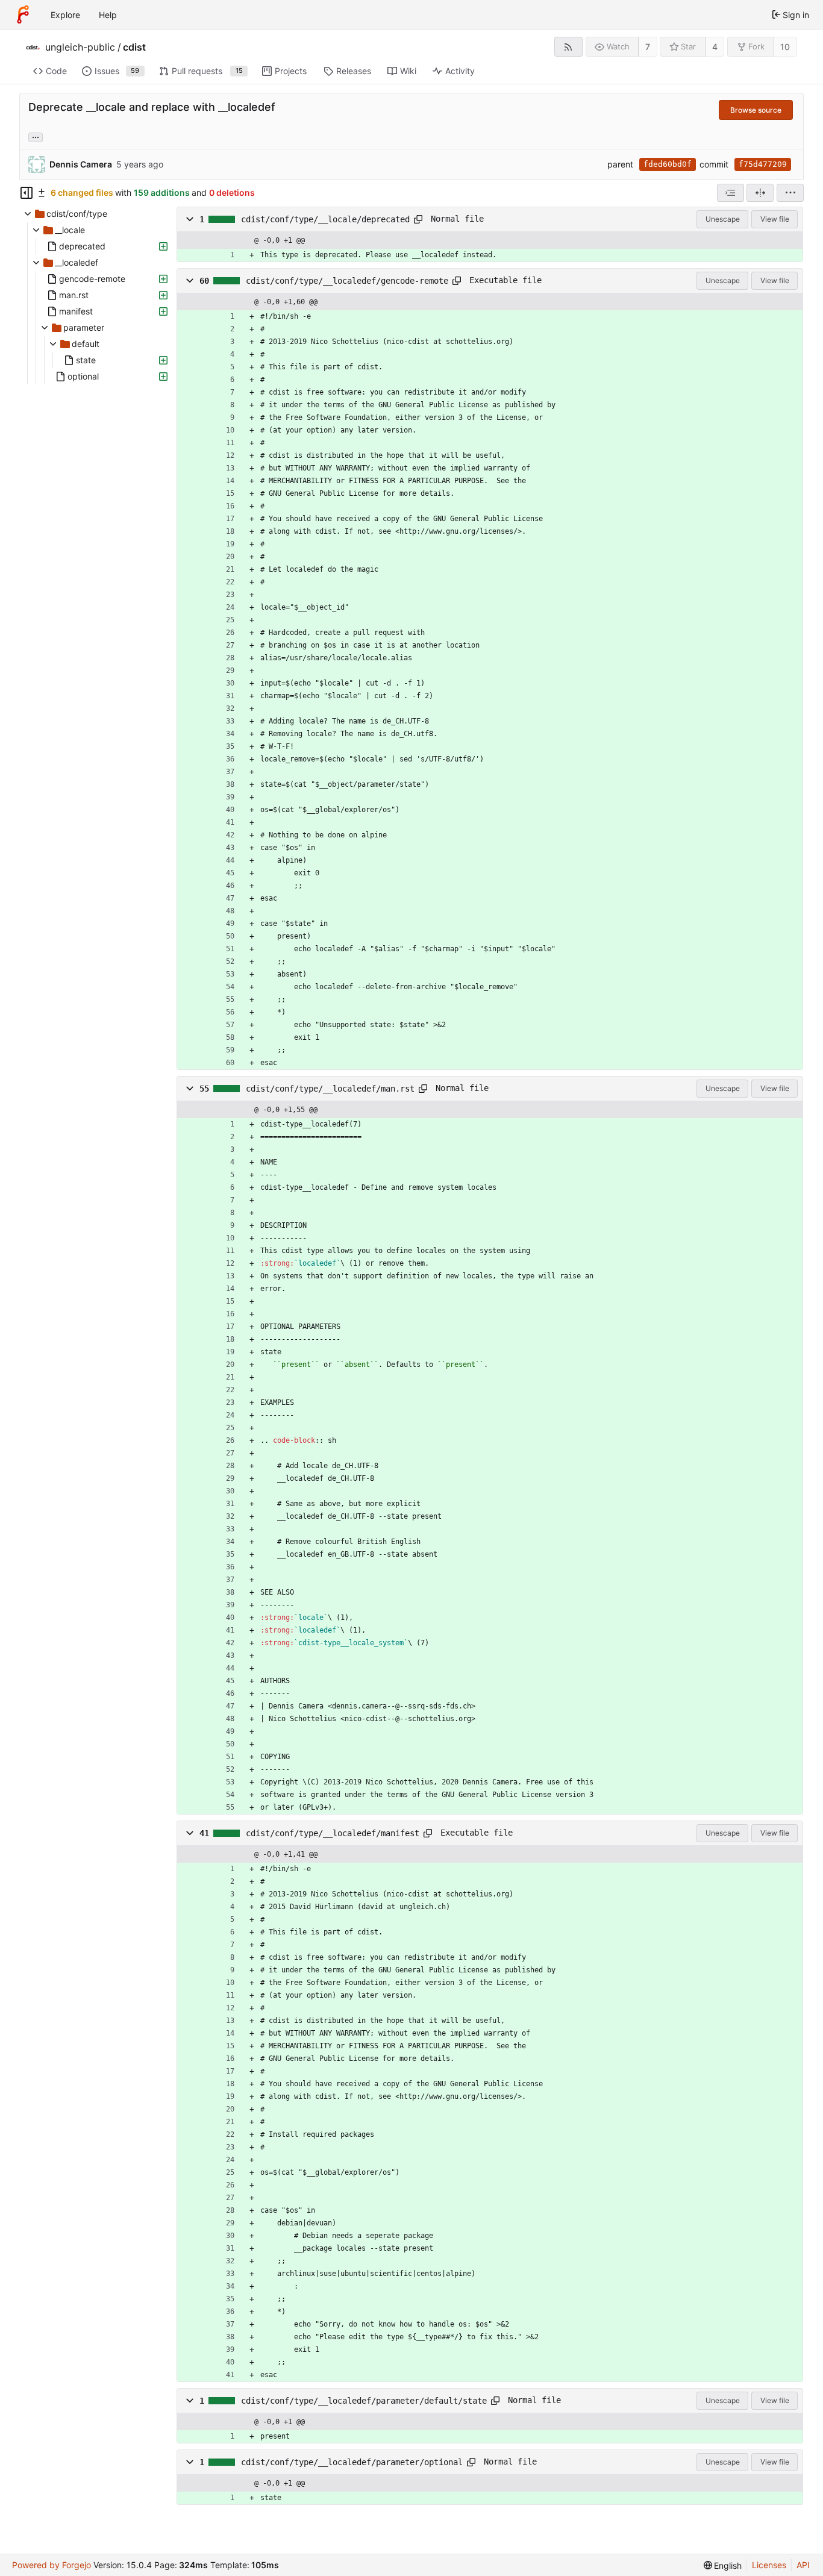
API (803, 2565)
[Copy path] (418, 219)
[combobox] (731, 193)
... (36, 136)
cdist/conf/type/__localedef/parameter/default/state (364, 2401)
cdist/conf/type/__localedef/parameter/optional (352, 2462)
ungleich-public (80, 47)
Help (108, 15)
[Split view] (760, 193)
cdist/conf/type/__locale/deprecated (325, 219)
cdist (134, 47)
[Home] (23, 14)
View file (775, 219)
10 (785, 47)
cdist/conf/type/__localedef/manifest (333, 1833)
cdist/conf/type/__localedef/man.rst (330, 1089)
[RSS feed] (568, 47)
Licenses (769, 2565)
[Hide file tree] (27, 193)
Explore (65, 15)
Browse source (756, 110)
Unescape (723, 219)
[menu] (790, 193)
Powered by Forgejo (52, 2565)
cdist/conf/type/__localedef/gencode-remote (347, 281)
